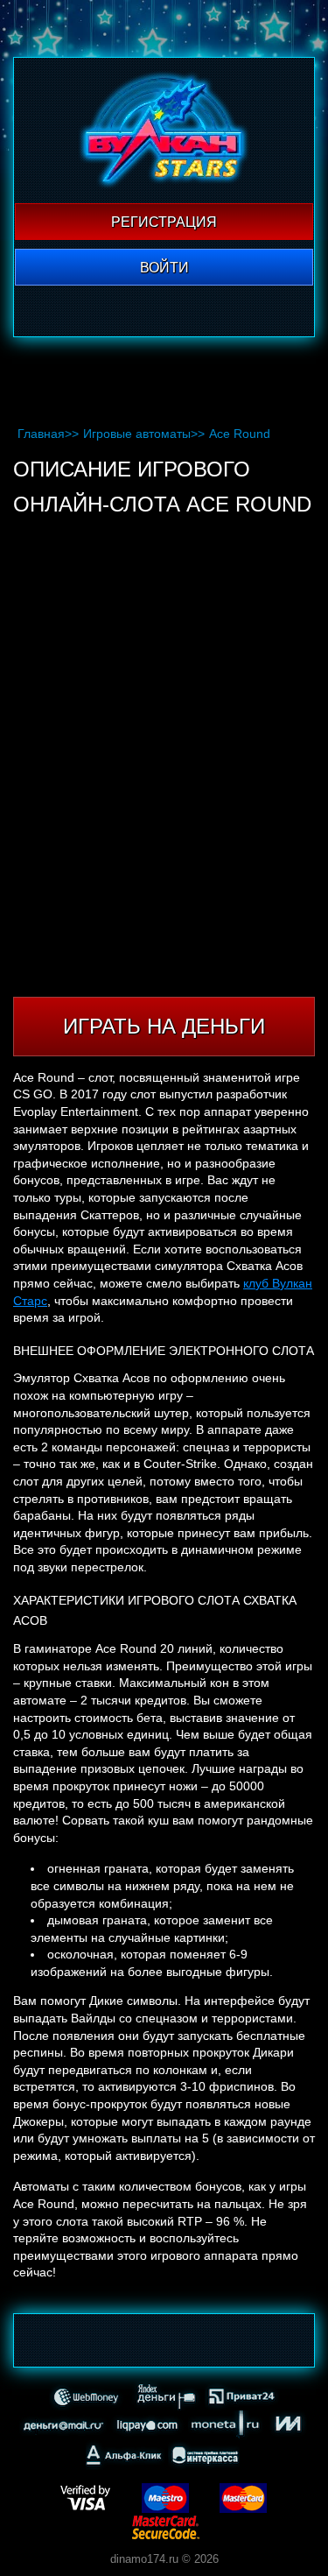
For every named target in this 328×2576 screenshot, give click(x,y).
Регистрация (164, 222)
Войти (164, 268)
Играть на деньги (164, 1026)
